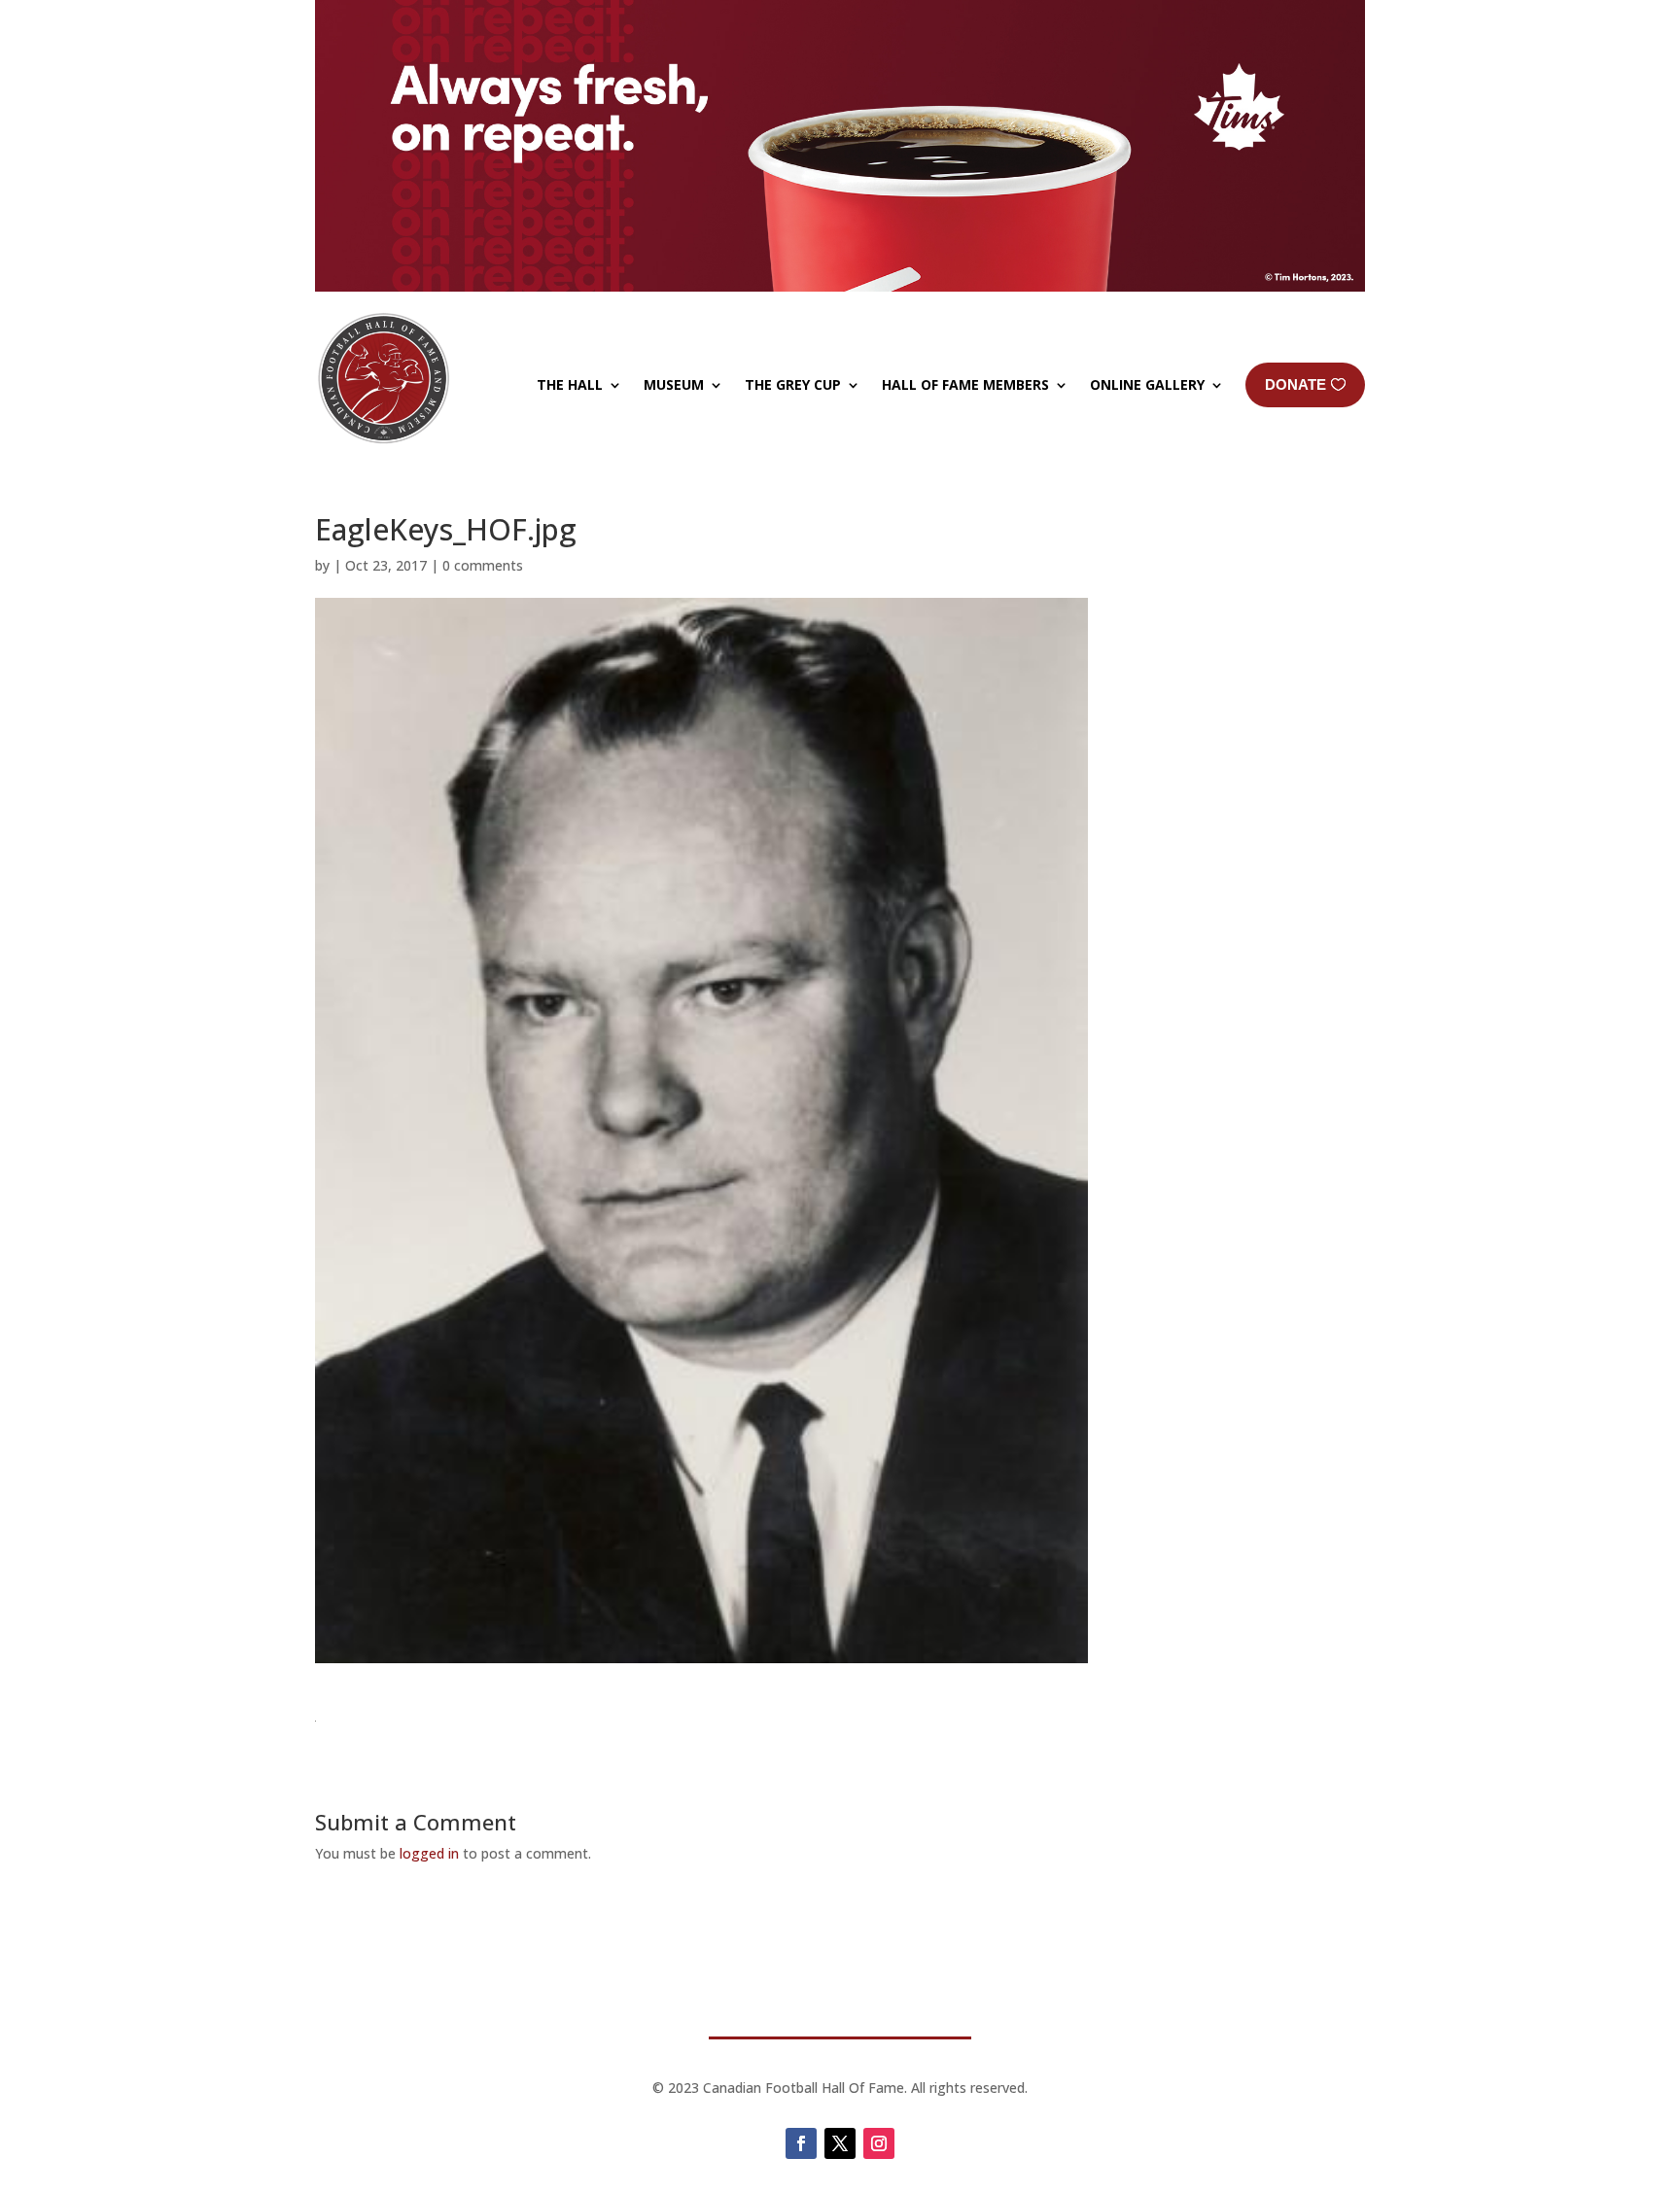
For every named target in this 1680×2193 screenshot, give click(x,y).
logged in (429, 1853)
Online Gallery (1147, 384)
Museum (674, 384)
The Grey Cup (793, 384)
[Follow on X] (840, 2143)
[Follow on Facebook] (801, 2143)
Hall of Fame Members (965, 384)
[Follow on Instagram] (879, 2143)
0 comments (483, 565)
